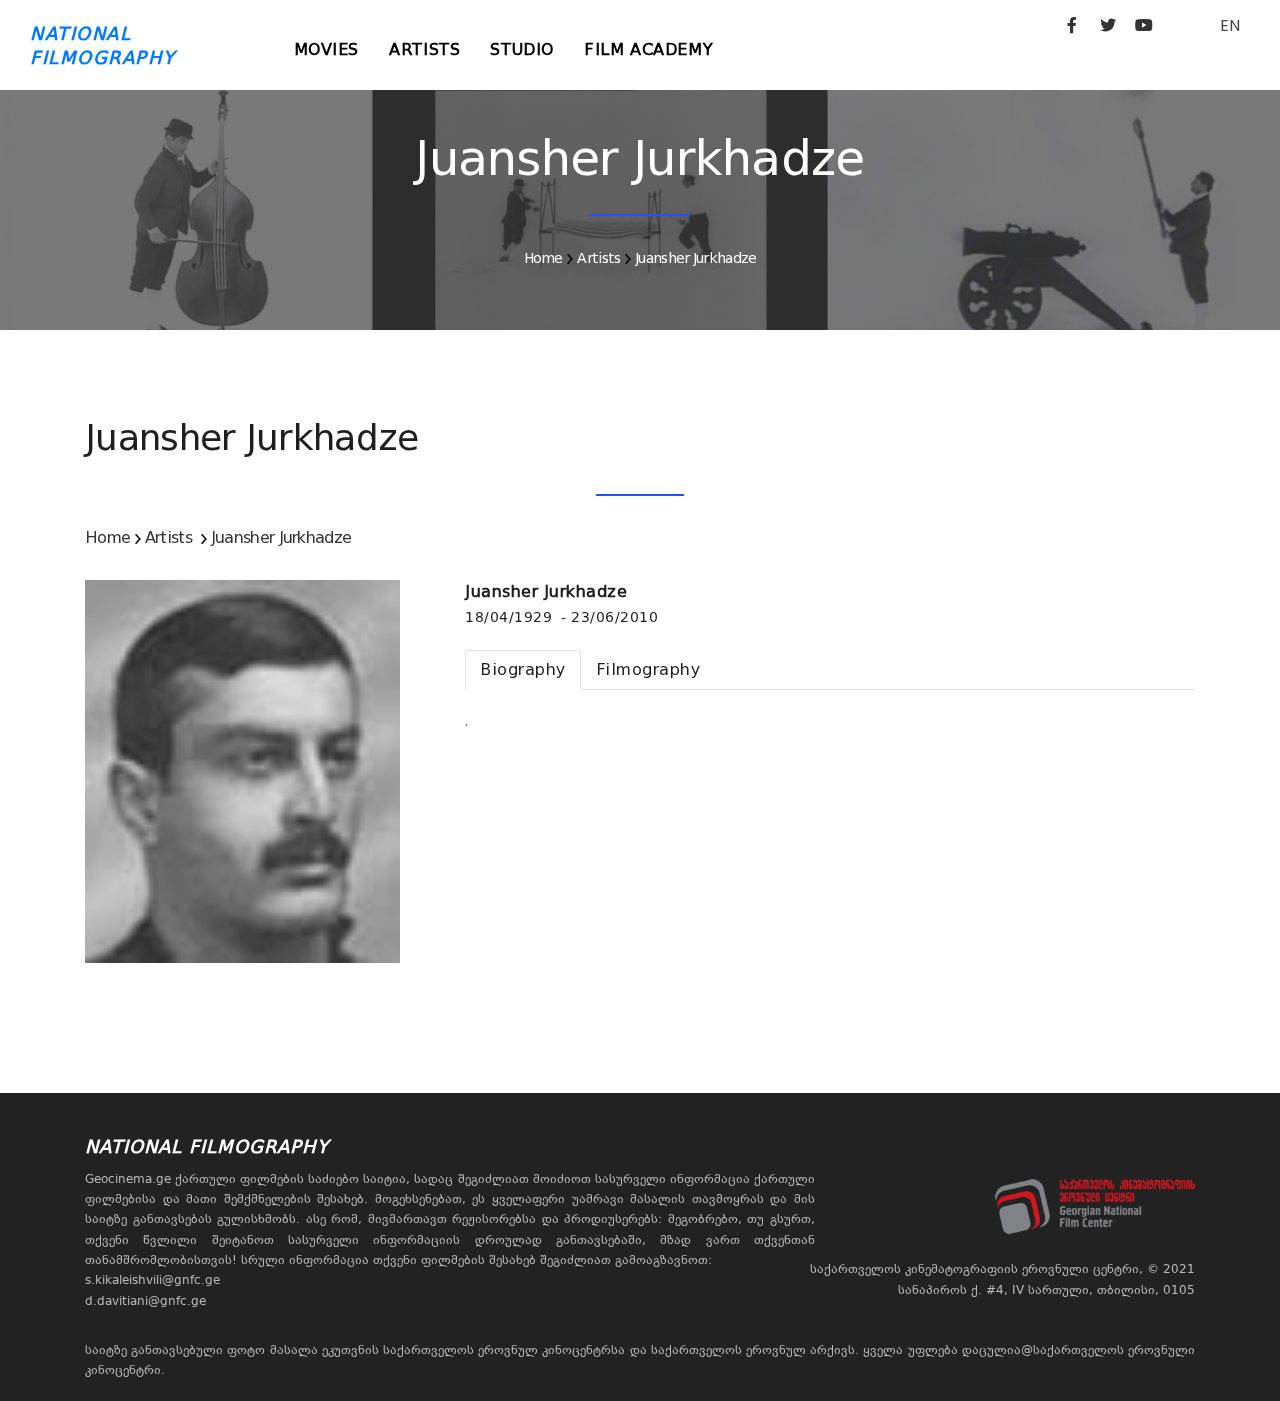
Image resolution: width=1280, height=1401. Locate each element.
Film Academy (648, 49)
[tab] (523, 670)
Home (543, 258)
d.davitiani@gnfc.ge (145, 1301)
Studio (522, 49)
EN (1230, 25)
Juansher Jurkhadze (695, 258)
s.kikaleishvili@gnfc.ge (152, 1280)
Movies (327, 49)
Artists (424, 49)
